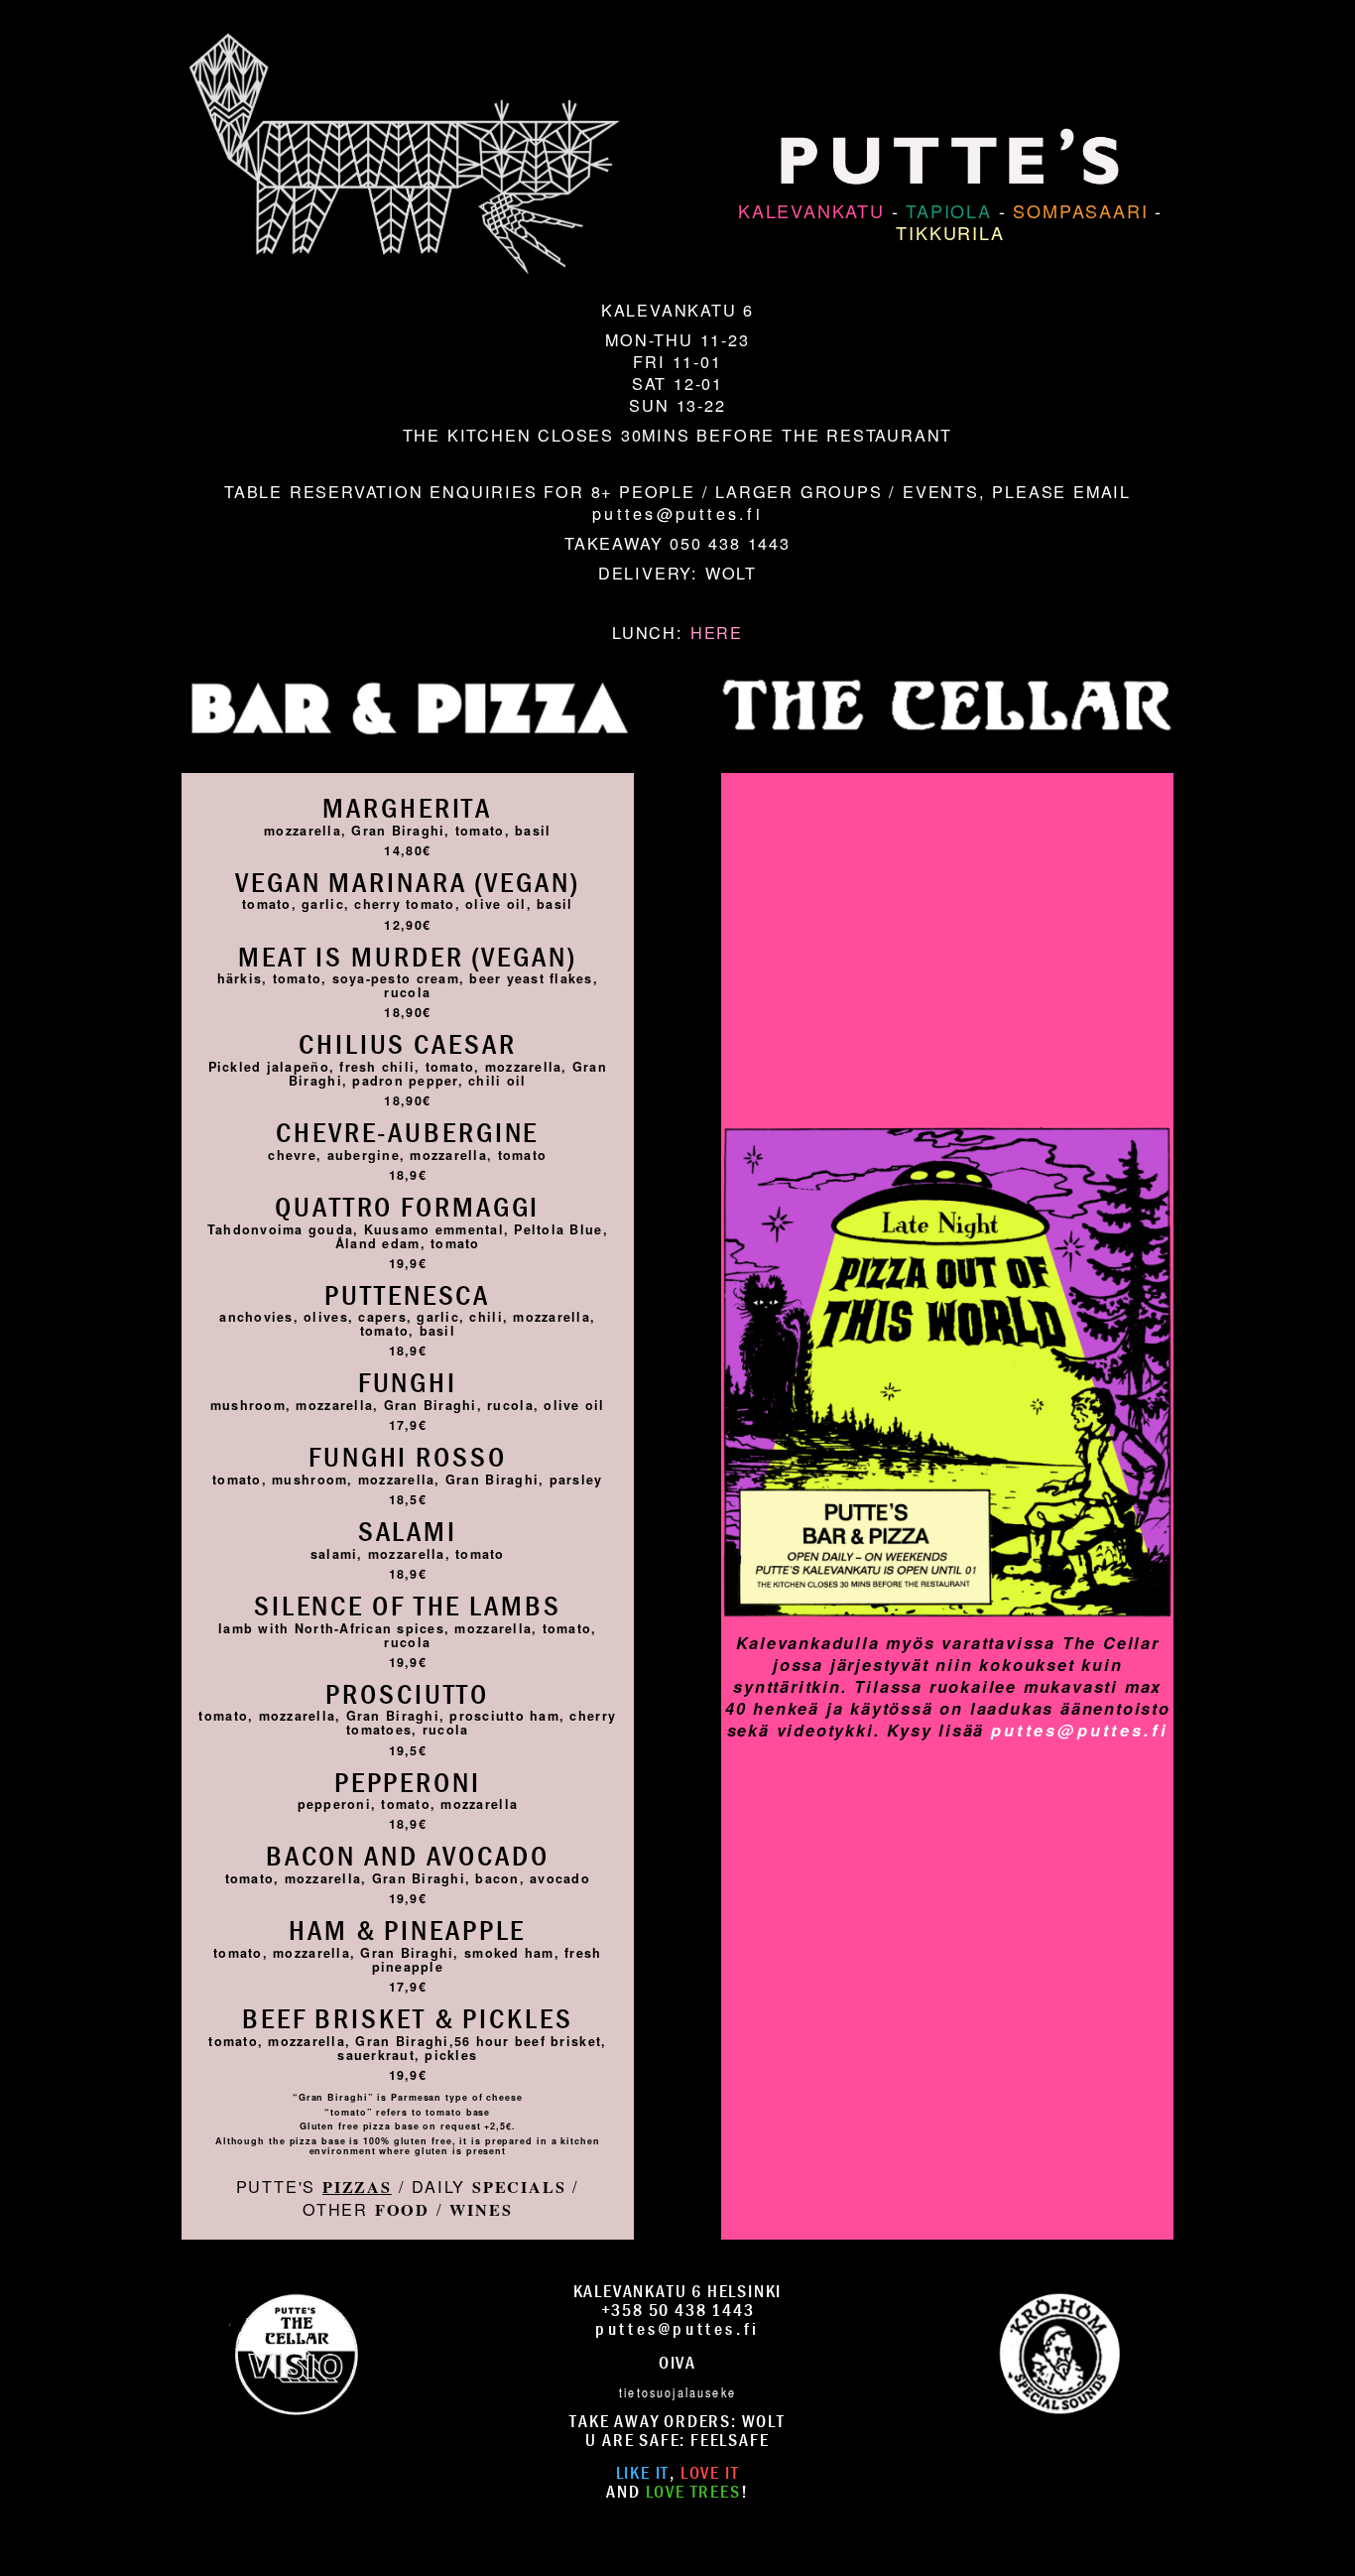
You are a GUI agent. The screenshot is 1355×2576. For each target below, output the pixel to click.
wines (481, 2210)
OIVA (677, 2362)
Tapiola (949, 210)
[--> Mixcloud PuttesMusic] (1059, 2351)
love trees (693, 2491)
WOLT (731, 573)
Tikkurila (950, 232)
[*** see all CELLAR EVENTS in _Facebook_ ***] (947, 1094)
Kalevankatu (811, 210)
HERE (717, 632)
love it (710, 2472)
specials (519, 2187)
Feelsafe (730, 2440)
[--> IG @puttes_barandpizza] (296, 2351)
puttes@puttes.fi (677, 513)
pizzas (357, 2187)
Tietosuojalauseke (677, 2391)
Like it (643, 2472)
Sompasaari (1080, 210)
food (402, 2210)
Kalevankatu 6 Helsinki (678, 2291)
